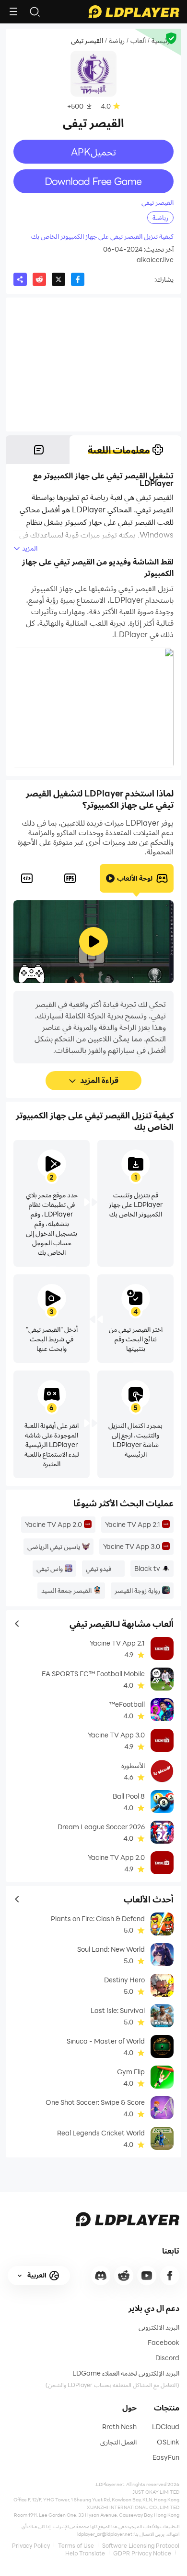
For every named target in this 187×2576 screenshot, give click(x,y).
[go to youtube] (147, 2276)
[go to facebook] (170, 2276)
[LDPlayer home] (134, 11)
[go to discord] (101, 2276)
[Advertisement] (93, 365)
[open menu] (13, 11)
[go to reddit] (124, 2276)
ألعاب (138, 41)
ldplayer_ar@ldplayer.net (105, 2534)
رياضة (117, 41)
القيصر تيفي (158, 202)
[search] (35, 11)
